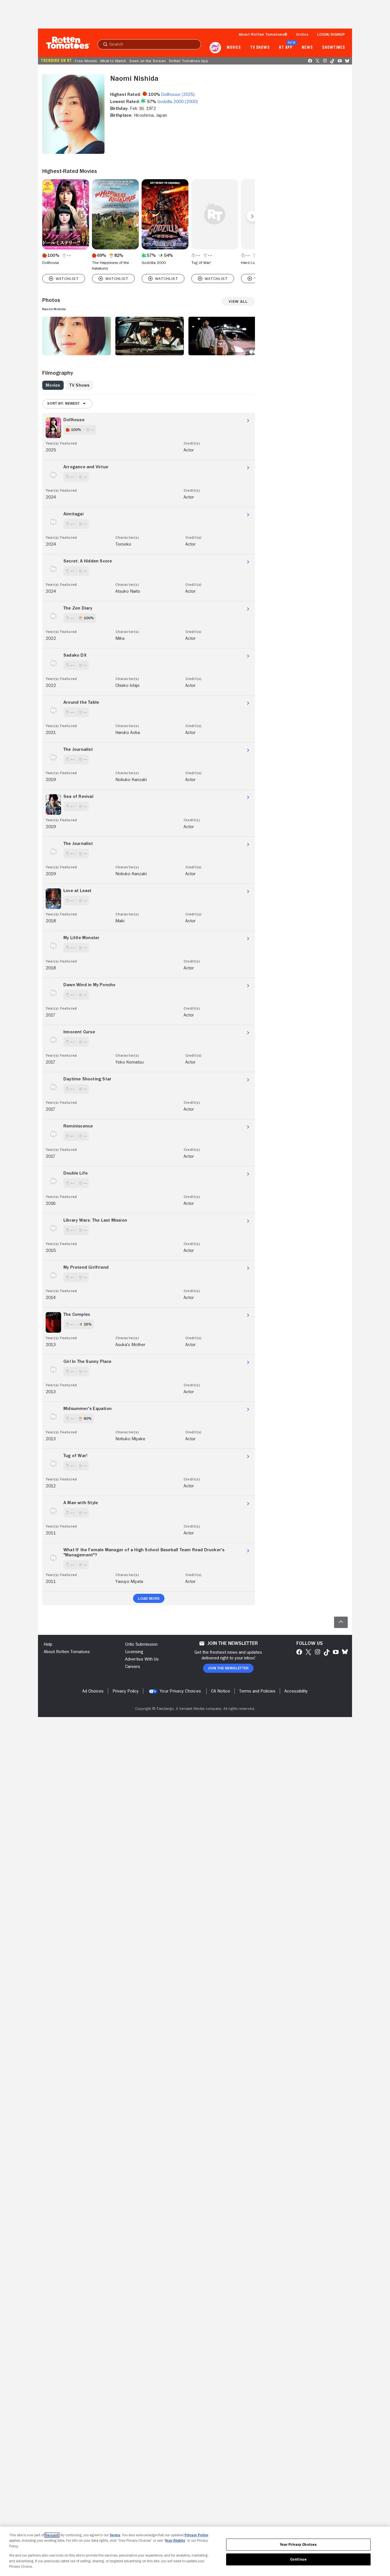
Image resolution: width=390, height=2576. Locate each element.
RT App (286, 48)
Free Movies (86, 61)
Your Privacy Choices (180, 1691)
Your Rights (175, 2540)
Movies (234, 48)
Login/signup (331, 34)
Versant (52, 2535)
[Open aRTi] (215, 48)
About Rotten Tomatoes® (263, 34)
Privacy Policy (196, 2535)
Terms (115, 2535)
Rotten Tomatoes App (189, 61)
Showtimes (334, 48)
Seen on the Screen (147, 61)
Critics (302, 34)
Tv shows (260, 48)
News (307, 48)
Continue (298, 2559)
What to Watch (113, 61)
